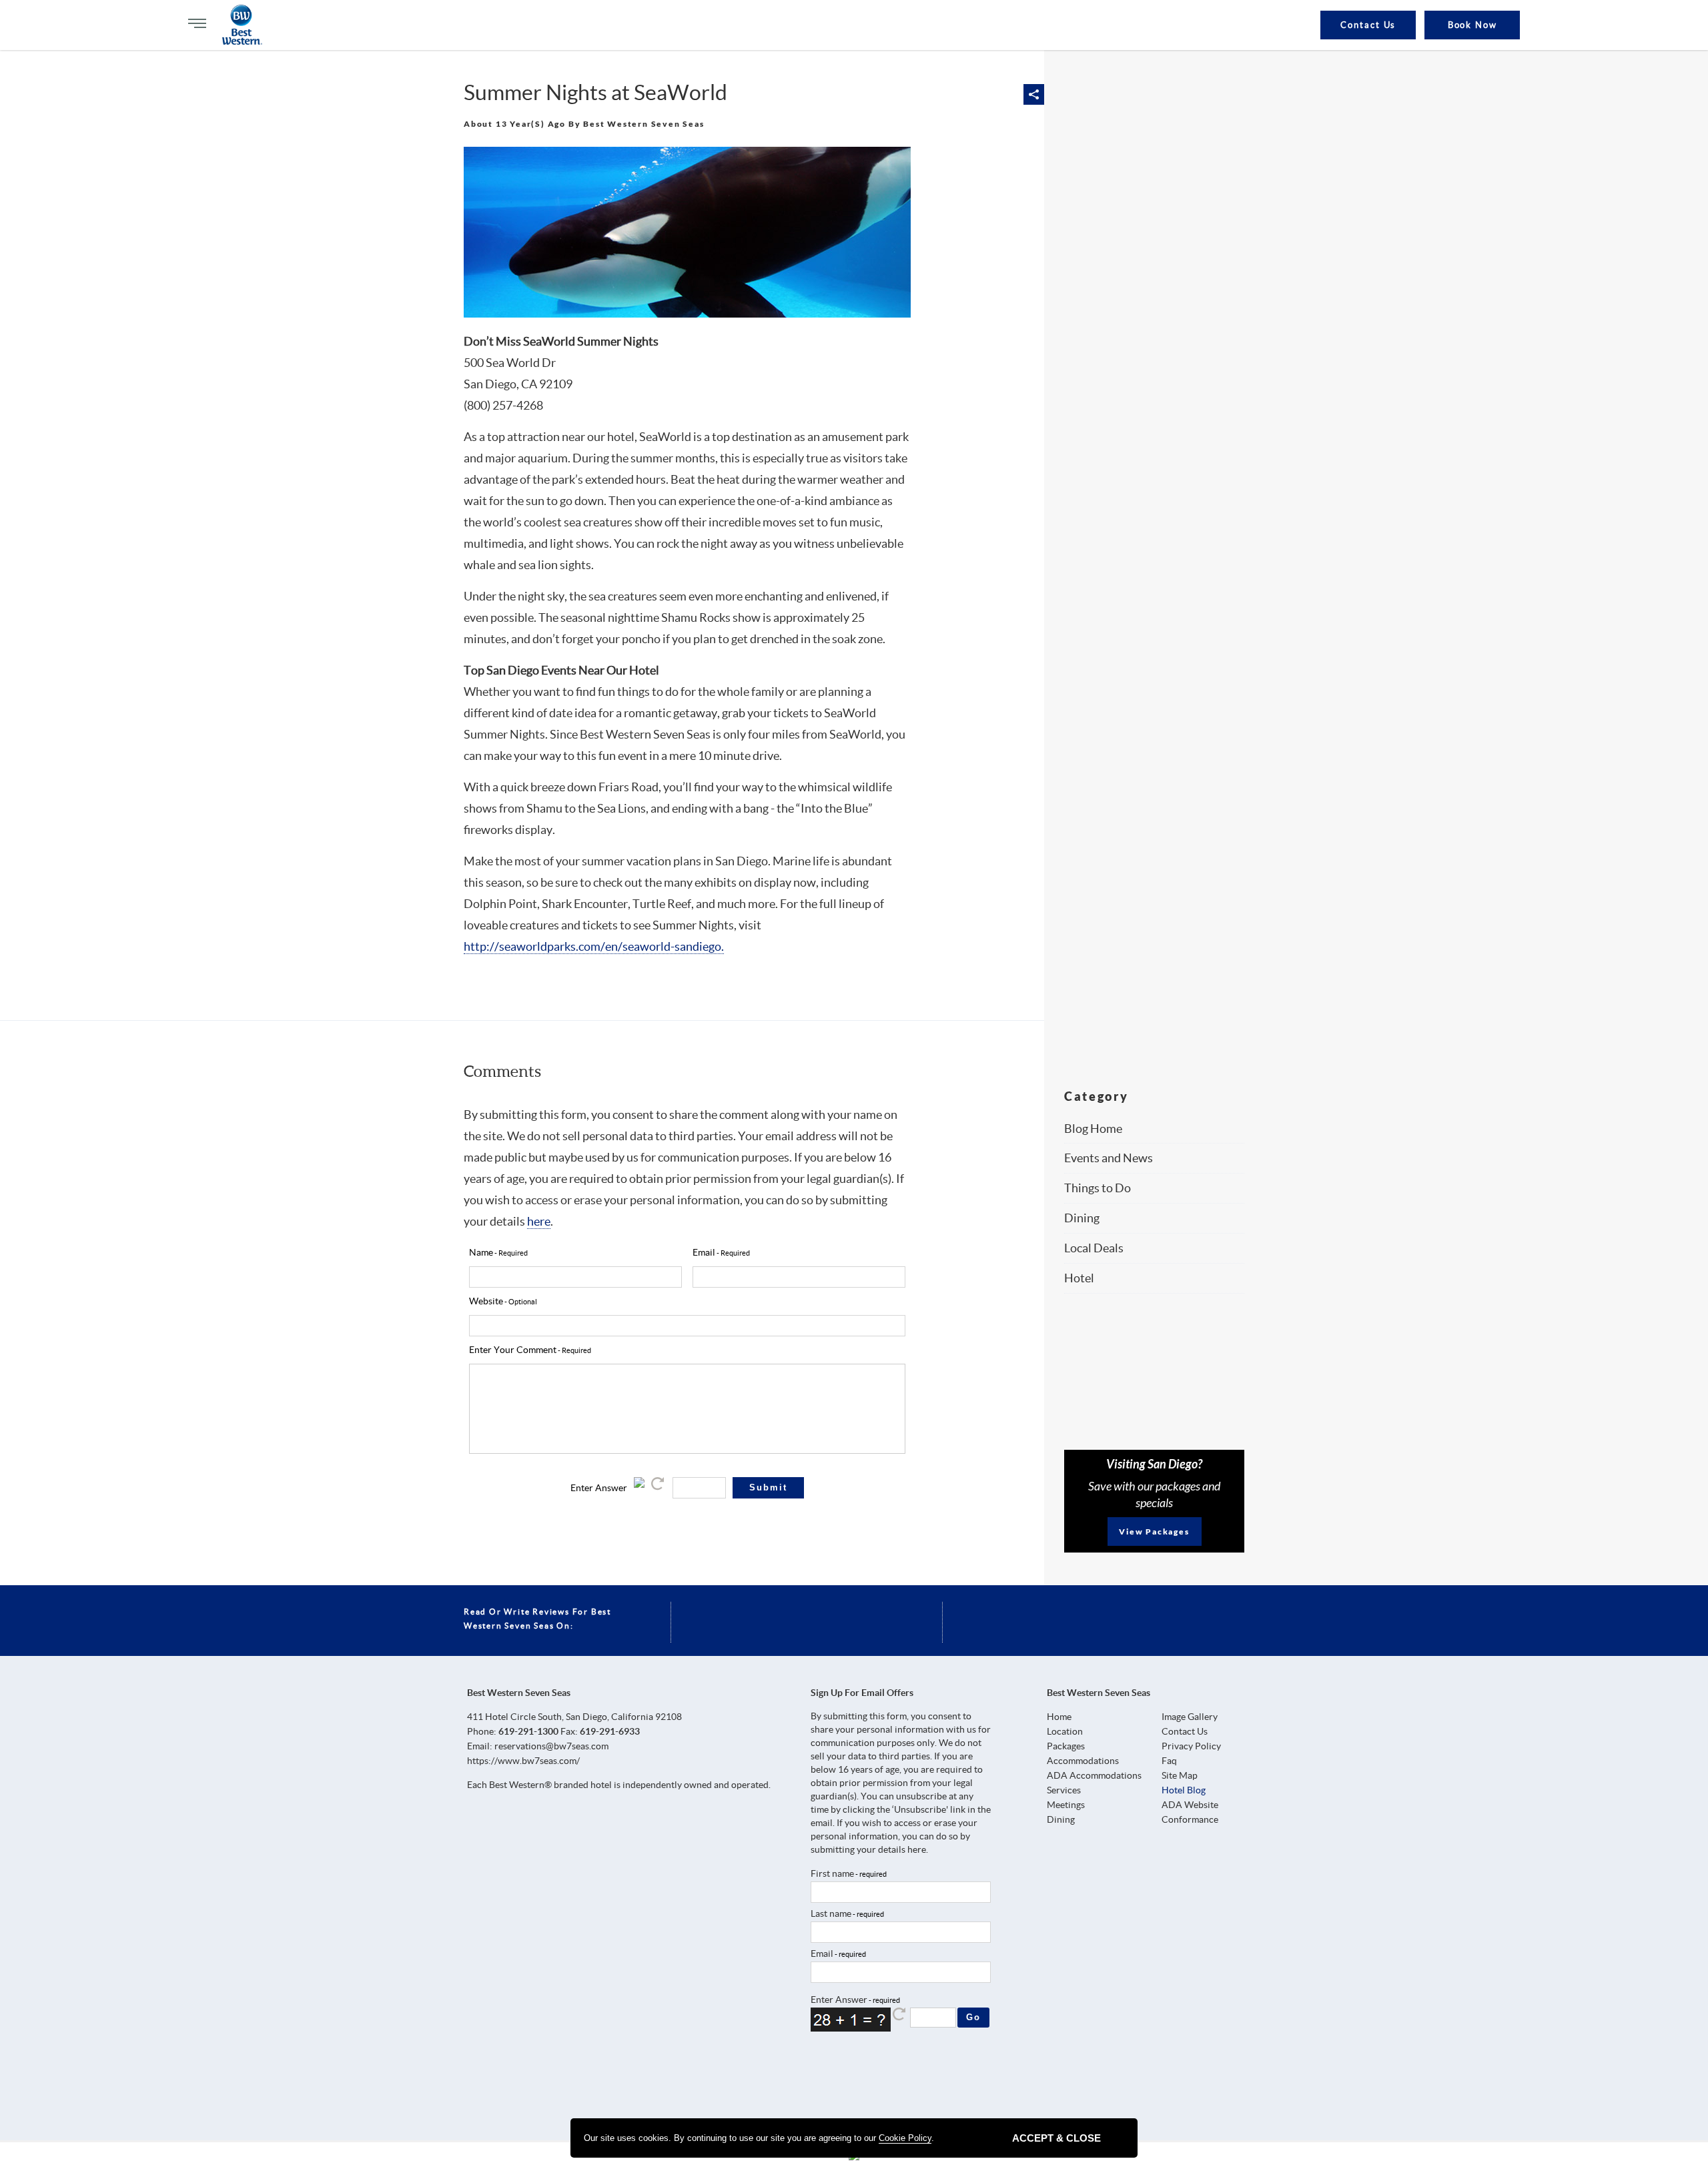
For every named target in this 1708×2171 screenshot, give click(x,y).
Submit (768, 1487)
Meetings (1066, 1805)
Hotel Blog (1184, 1790)
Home (1059, 1717)
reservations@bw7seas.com (551, 1746)
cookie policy (905, 2138)
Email (822, 1953)
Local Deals (1094, 1248)
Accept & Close (1056, 2138)
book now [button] (1473, 25)
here (539, 1221)
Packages (1066, 1746)
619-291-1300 (528, 1731)
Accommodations (1083, 1761)
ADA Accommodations (1094, 1775)
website (486, 1301)
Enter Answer (599, 1488)
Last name (831, 1913)
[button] (1034, 94)
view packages (1154, 1532)
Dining (1082, 1218)
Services (1064, 1790)
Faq (1169, 1761)
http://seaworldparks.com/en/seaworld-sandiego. (594, 946)
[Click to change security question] (659, 1488)
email (704, 1252)
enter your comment (513, 1350)
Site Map (1180, 1775)
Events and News (1109, 1158)
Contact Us (1368, 25)
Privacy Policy (1191, 1746)
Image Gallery (1190, 1717)
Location (1065, 1731)
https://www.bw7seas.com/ (523, 1761)
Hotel (1079, 1278)
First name (832, 1873)
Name (481, 1252)
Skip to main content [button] (23, 19)
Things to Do (1098, 1188)
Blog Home (1093, 1129)
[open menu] (197, 23)
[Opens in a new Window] (825, 2077)
